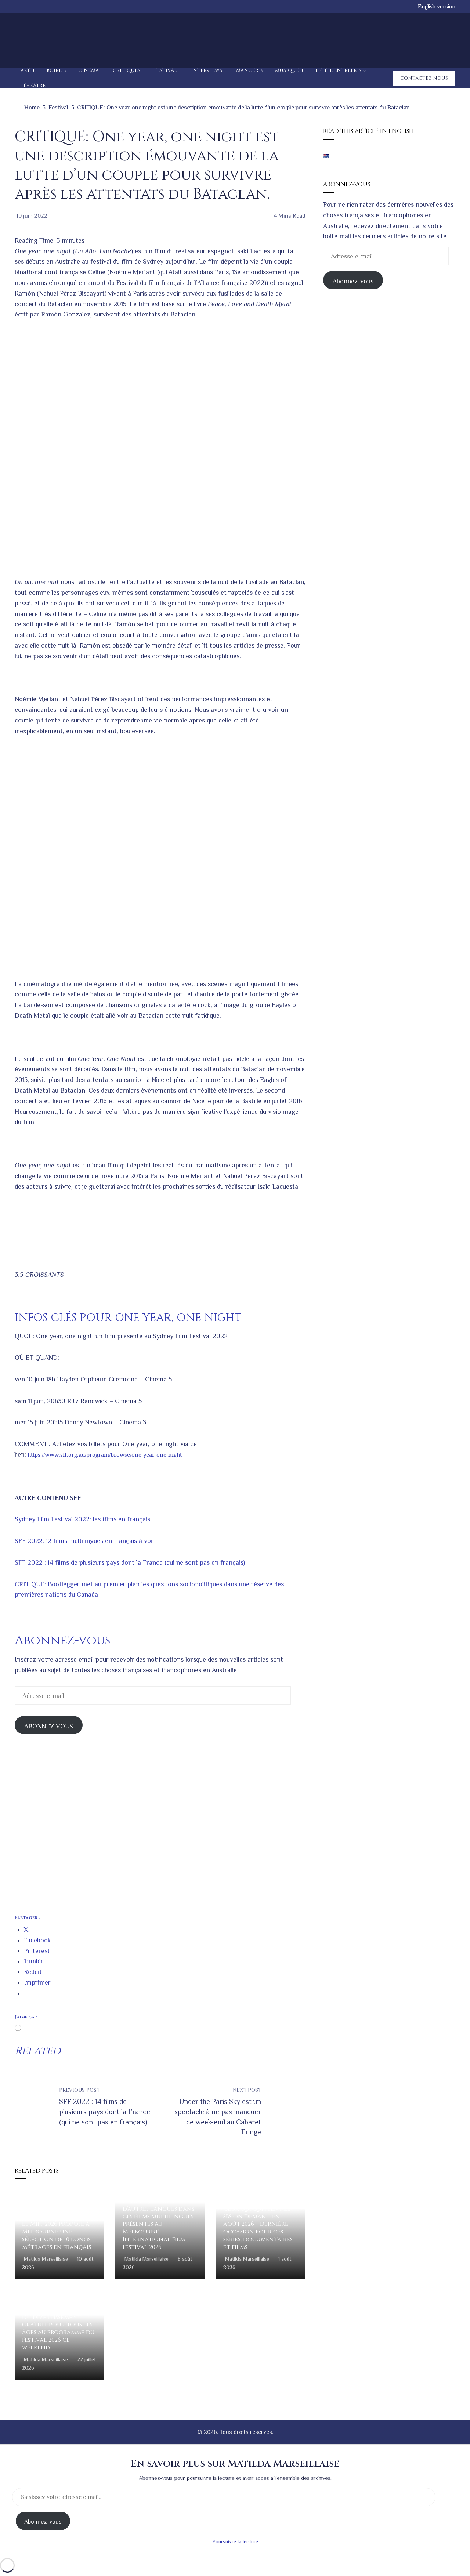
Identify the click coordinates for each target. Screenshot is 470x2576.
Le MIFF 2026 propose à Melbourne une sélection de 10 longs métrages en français (57, 2235)
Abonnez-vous (353, 281)
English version (437, 6)
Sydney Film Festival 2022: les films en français (82, 1519)
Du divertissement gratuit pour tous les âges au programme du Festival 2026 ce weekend (58, 2332)
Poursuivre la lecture (235, 2541)
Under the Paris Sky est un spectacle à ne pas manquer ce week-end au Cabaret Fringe (218, 2111)
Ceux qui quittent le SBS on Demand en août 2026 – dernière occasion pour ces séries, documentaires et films (258, 2228)
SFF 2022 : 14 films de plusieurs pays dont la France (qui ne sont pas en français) (130, 1562)
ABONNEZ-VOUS (49, 1726)
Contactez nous (424, 78)
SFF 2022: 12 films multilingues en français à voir (85, 1541)
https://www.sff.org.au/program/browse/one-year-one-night (105, 1454)
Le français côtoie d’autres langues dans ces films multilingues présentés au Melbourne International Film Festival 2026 (158, 2224)
